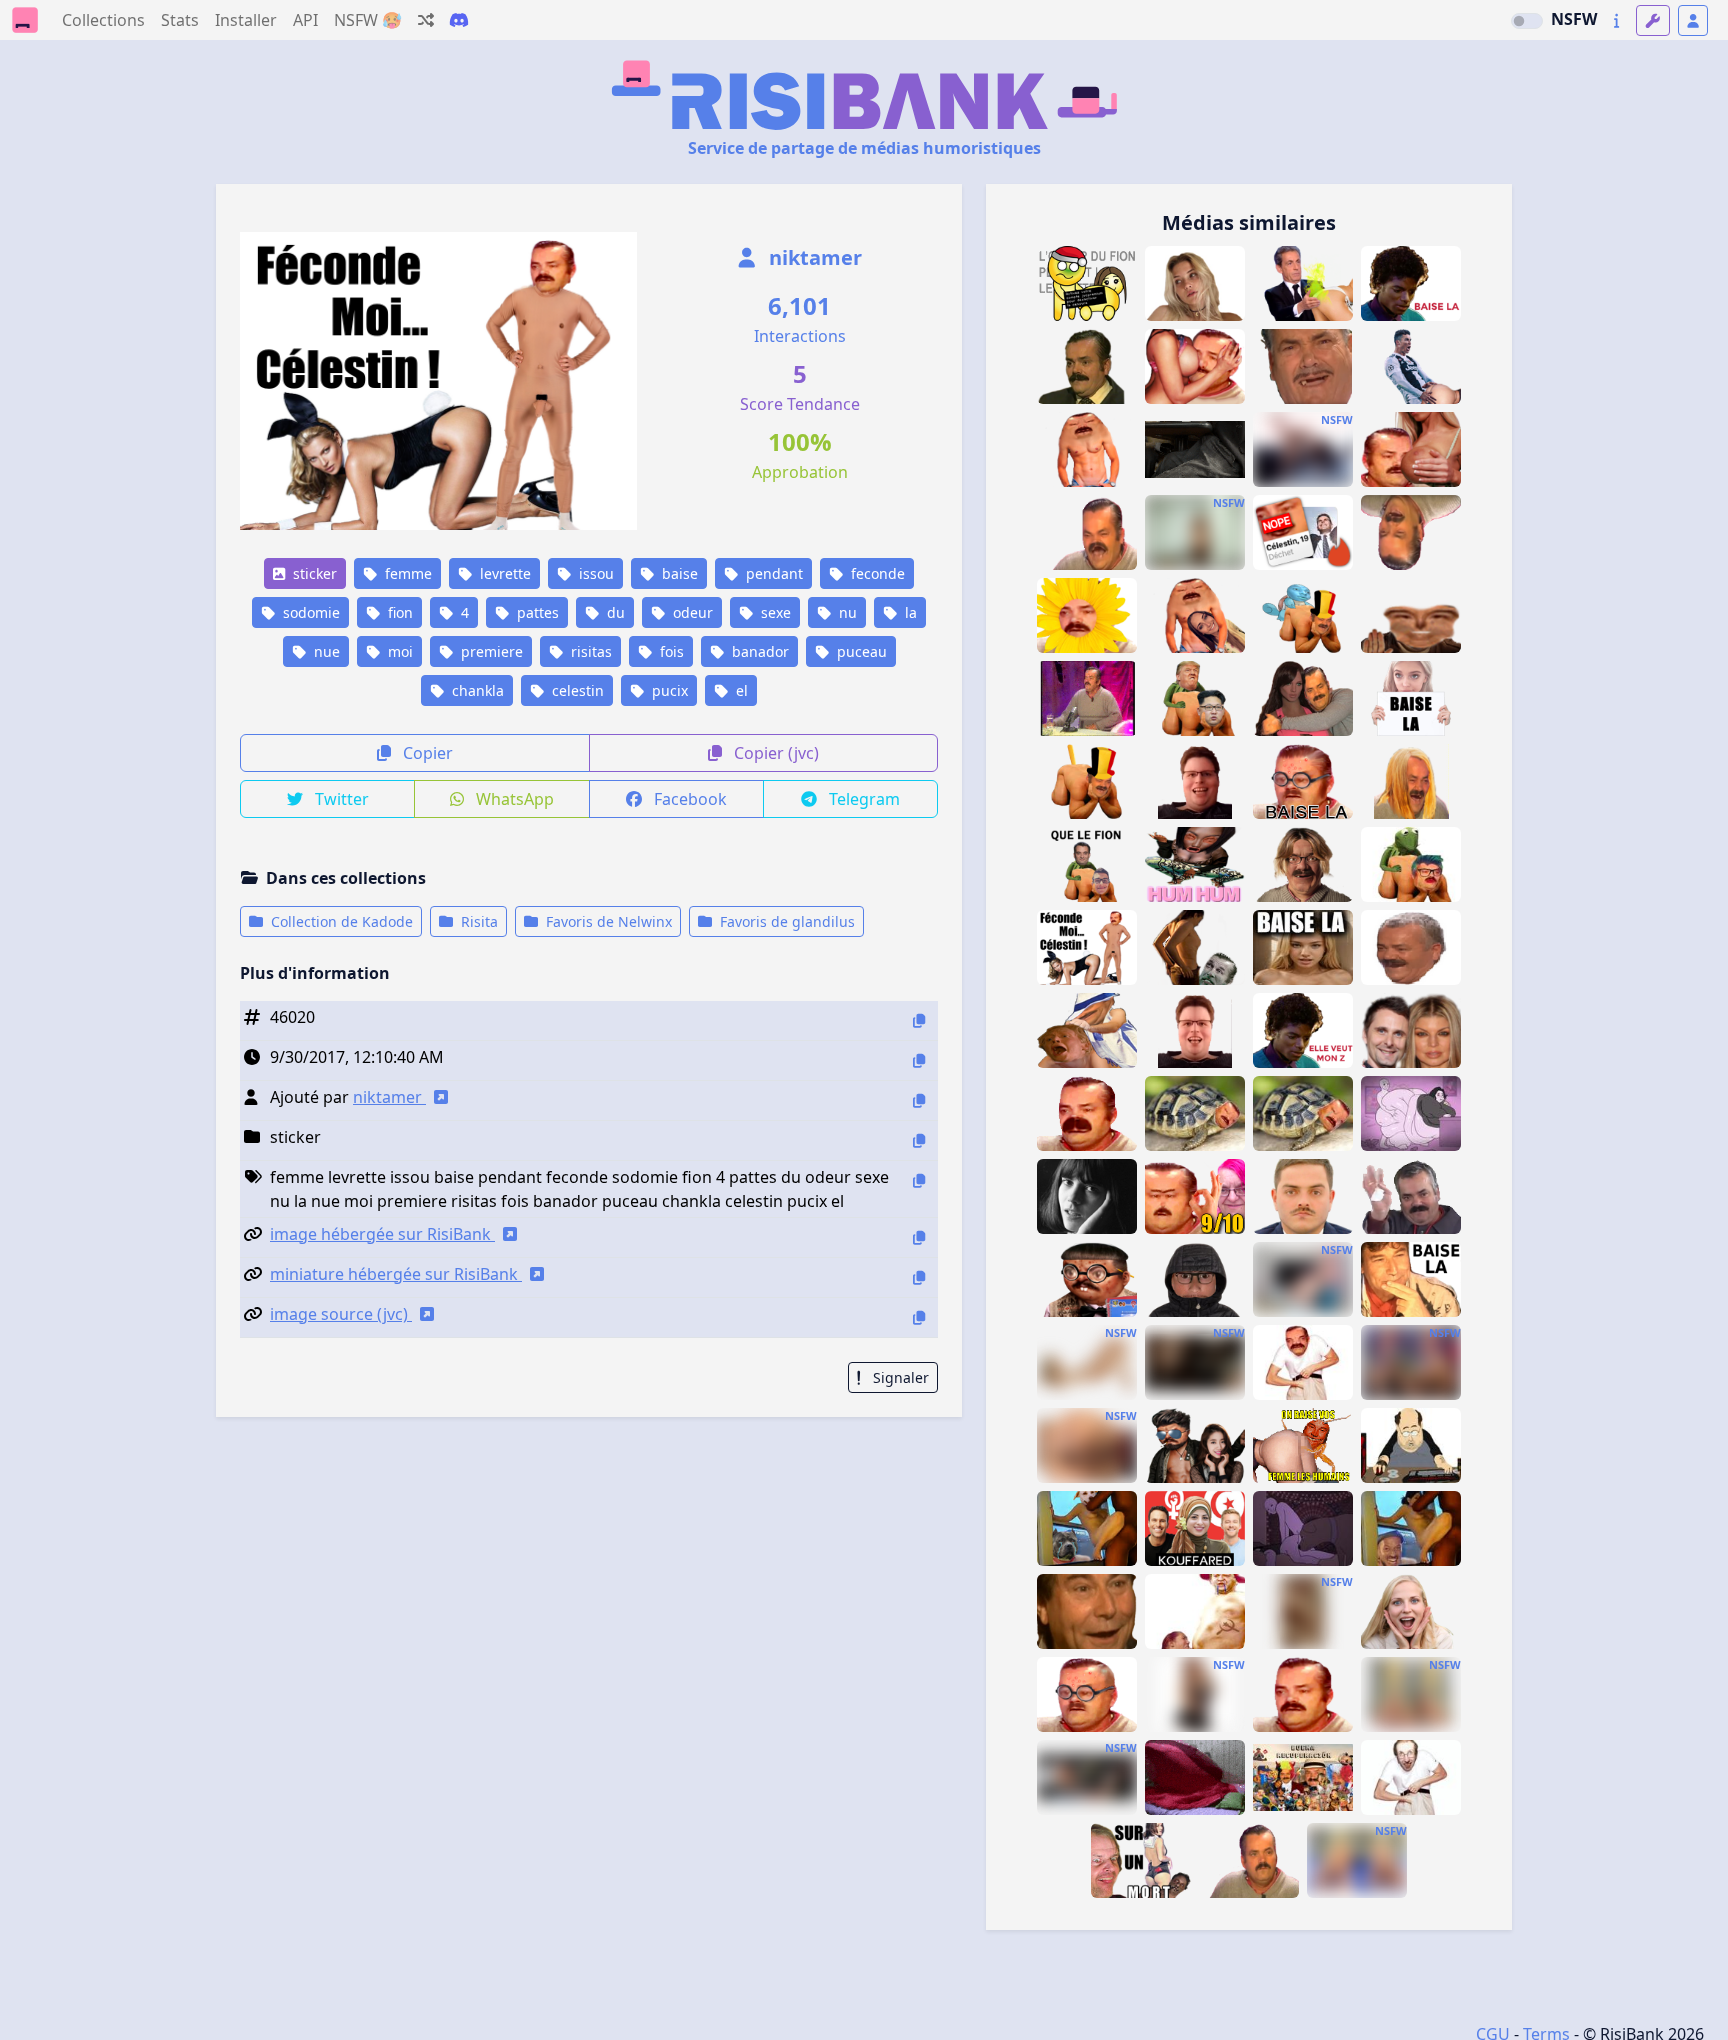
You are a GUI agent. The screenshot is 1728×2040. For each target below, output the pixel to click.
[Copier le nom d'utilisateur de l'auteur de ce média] (919, 1100)
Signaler (899, 1377)
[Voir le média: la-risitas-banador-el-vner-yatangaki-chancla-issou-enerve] (1303, 366)
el (740, 690)
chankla (476, 690)
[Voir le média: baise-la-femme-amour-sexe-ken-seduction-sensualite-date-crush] (1303, 947)
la (909, 612)
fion (398, 612)
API (305, 20)
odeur (691, 612)
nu (846, 612)
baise (678, 573)
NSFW (1574, 19)
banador (758, 651)
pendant (772, 573)
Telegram (862, 799)
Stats (180, 20)
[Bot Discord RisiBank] (459, 20)
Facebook (688, 799)
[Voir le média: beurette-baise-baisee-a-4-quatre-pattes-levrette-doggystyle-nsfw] (1303, 449)
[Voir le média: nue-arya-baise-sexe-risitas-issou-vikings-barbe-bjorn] (1195, 947)
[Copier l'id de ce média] (919, 1020)
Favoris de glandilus (785, 921)
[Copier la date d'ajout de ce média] (919, 1060)
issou (594, 573)
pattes (536, 612)
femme (406, 573)
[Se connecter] (1693, 20)
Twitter (340, 799)
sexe (774, 612)
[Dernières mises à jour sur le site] (1616, 20)
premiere (490, 651)
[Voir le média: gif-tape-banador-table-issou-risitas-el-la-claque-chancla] (1087, 698)
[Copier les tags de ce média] (919, 1180)
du (614, 612)
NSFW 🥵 (368, 20)
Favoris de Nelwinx (607, 921)
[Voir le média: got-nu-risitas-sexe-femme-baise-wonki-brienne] (1087, 1030)
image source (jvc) (341, 1314)
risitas (589, 651)
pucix (668, 690)
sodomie (309, 612)
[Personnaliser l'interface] (1653, 20)
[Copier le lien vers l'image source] (919, 1317)
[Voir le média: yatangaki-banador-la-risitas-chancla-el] (1249, 1860)
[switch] (1527, 21)
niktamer (813, 257)
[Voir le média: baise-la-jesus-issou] (1411, 1279)
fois (670, 651)
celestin (576, 690)
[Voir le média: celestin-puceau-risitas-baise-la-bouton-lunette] (1303, 781)
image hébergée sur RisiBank (382, 1234)
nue (325, 651)
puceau (860, 651)
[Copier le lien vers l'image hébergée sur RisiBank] (919, 1237)
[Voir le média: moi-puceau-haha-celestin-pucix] (1195, 781)
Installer (246, 20)
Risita (477, 921)
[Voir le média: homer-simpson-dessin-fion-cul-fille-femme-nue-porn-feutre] (1087, 1445)
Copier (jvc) (774, 753)
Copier (426, 753)
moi (398, 651)
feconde (876, 573)
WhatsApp (513, 799)
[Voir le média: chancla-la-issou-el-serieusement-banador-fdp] (1411, 947)
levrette (503, 573)
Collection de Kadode (340, 921)
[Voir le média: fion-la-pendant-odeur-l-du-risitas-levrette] (1087, 283)
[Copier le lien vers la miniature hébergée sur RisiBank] (919, 1277)
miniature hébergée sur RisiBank (396, 1274)
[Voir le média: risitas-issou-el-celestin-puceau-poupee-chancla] (1303, 698)
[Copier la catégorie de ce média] (919, 1140)
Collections (103, 20)
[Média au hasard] (426, 20)
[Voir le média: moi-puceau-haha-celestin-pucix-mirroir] (1195, 1030)
